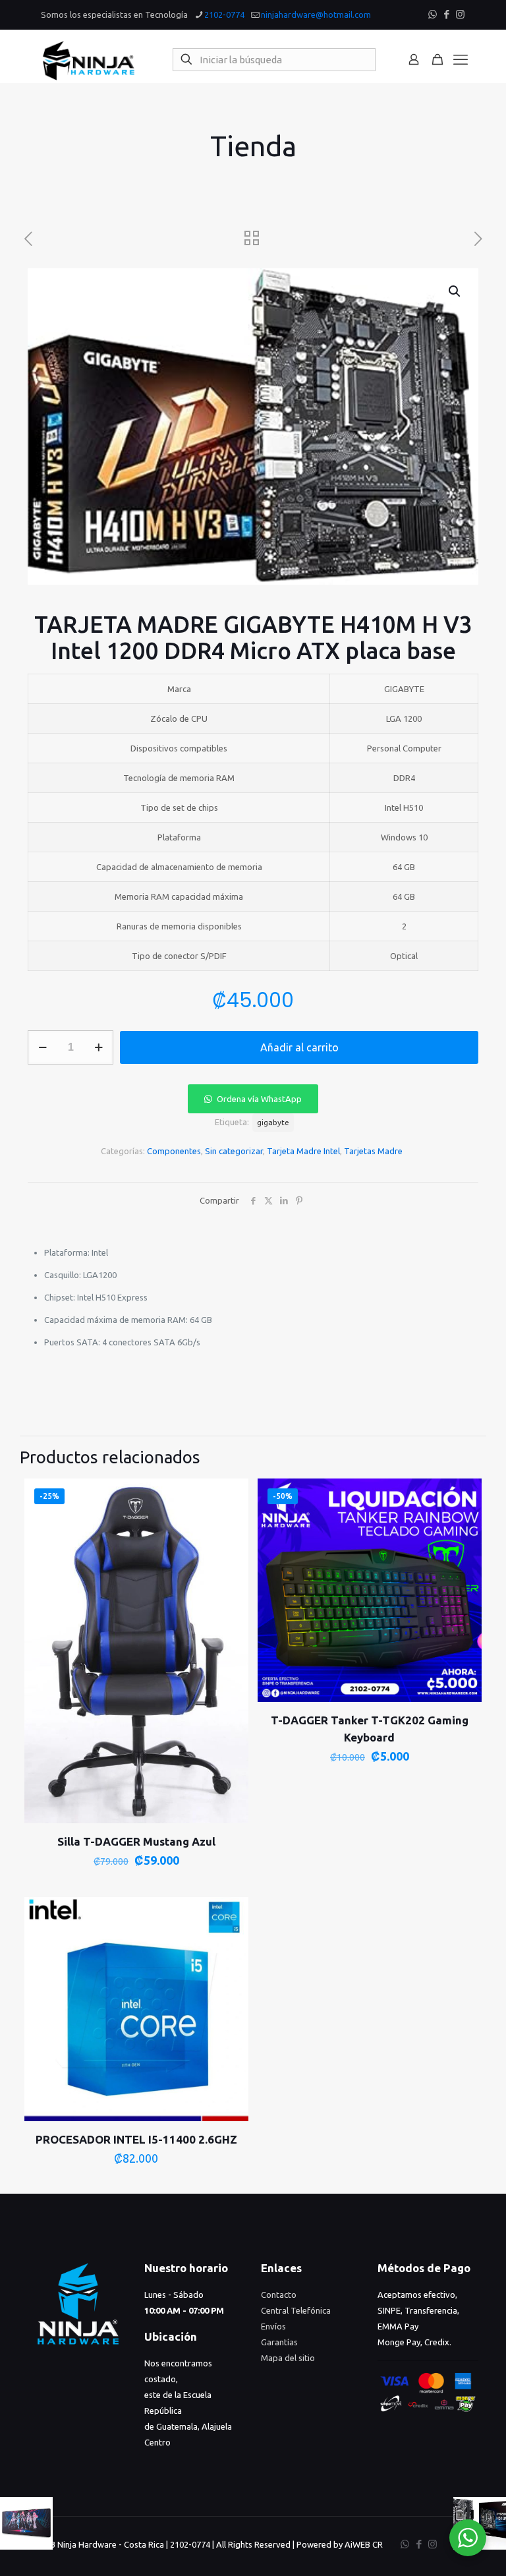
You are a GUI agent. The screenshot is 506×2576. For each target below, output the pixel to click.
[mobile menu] (461, 59)
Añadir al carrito (299, 1047)
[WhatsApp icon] (433, 14)
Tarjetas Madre (373, 1151)
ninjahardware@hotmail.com (316, 15)
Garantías (279, 2342)
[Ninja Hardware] (89, 59)
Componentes (174, 1151)
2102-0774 (224, 15)
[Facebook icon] (446, 14)
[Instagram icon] (460, 14)
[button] (455, 291)
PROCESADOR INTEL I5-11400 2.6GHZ (136, 2139)
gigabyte (273, 1122)
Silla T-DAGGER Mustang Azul (136, 1841)
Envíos (273, 2326)
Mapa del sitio (288, 2358)
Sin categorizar (234, 1151)
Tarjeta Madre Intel (303, 1151)
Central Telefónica (296, 2310)
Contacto (279, 2295)
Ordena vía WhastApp (259, 1099)
